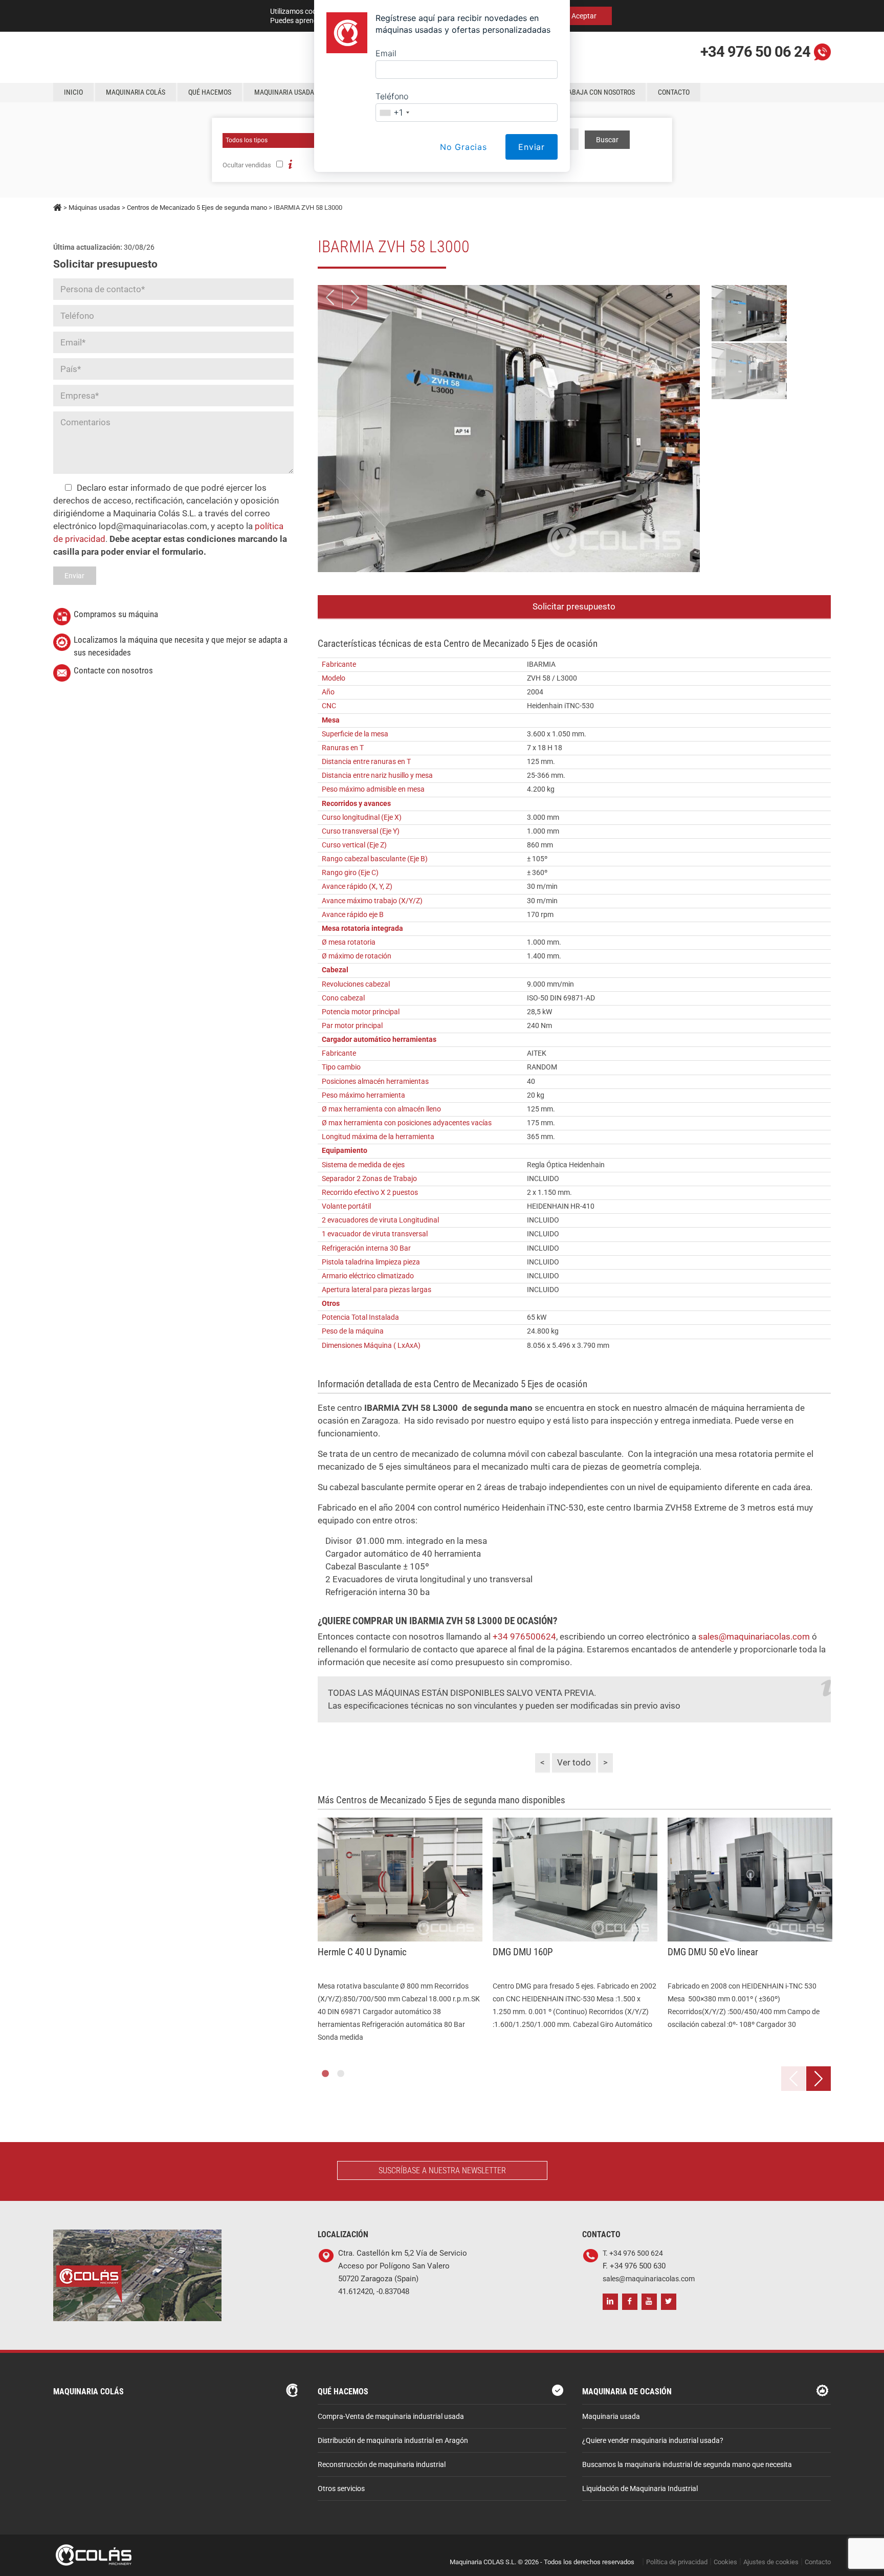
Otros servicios (341, 2489)
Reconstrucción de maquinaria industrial (382, 2465)
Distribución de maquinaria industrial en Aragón (393, 2441)
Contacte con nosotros (113, 670)
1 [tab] (325, 2074)
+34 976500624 (524, 1636)
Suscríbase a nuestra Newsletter (442, 2170)
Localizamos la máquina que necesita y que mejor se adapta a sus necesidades (181, 646)
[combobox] (394, 113)
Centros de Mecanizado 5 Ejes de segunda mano (197, 208)
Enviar (532, 147)
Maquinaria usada (611, 2417)
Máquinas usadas (94, 208)
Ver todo (574, 1762)
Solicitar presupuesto (574, 606)
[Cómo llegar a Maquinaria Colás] (137, 2236)
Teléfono (392, 96)
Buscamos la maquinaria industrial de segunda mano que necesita (687, 2465)
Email (386, 53)
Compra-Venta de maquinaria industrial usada (391, 2417)
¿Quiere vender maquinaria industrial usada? (653, 2441)
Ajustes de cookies (771, 2562)
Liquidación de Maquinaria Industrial (640, 2489)
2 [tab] (341, 2074)
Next (355, 297)
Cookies (725, 2562)
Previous (330, 297)
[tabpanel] (400, 1931)
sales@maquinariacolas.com (754, 1636)
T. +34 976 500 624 (633, 2253)
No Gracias (463, 147)
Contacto (818, 2562)
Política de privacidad (677, 2562)
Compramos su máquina (116, 614)
